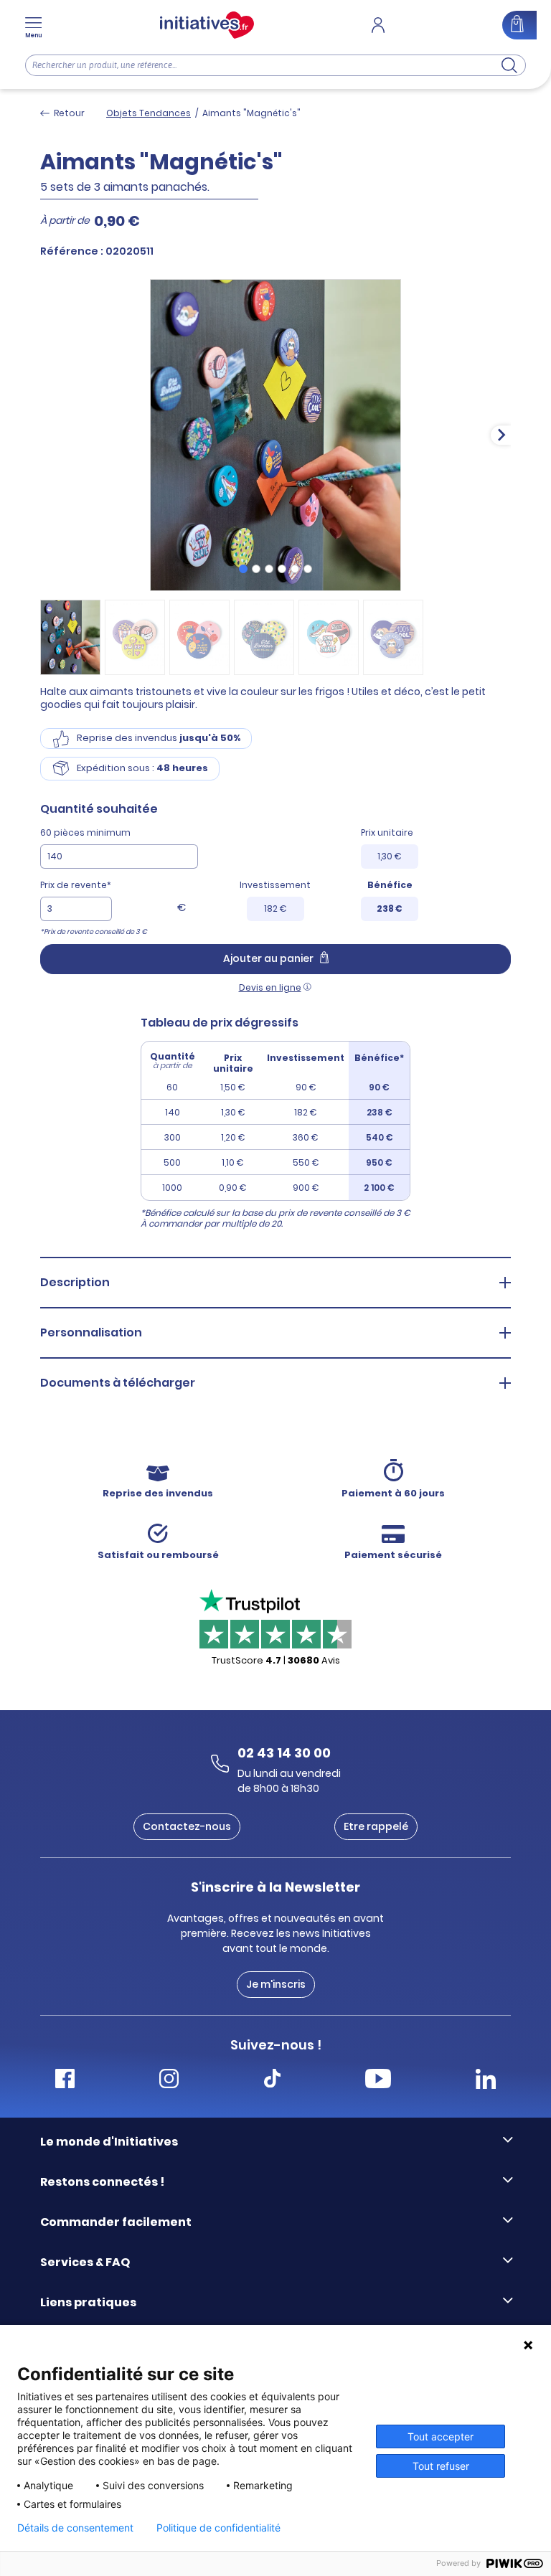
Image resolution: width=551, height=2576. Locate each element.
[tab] (243, 569)
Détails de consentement (75, 2528)
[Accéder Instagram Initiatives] (169, 2081)
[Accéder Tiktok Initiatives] (272, 2081)
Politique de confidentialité (218, 2528)
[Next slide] (501, 435)
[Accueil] (207, 25)
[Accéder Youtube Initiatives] (378, 2081)
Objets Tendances (149, 113)
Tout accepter (441, 2436)
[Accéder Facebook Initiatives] (65, 2081)
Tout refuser (441, 2466)
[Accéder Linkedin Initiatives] (486, 2081)
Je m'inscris (276, 1984)
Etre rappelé (376, 1826)
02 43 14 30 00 (284, 1753)
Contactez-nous (187, 1826)
